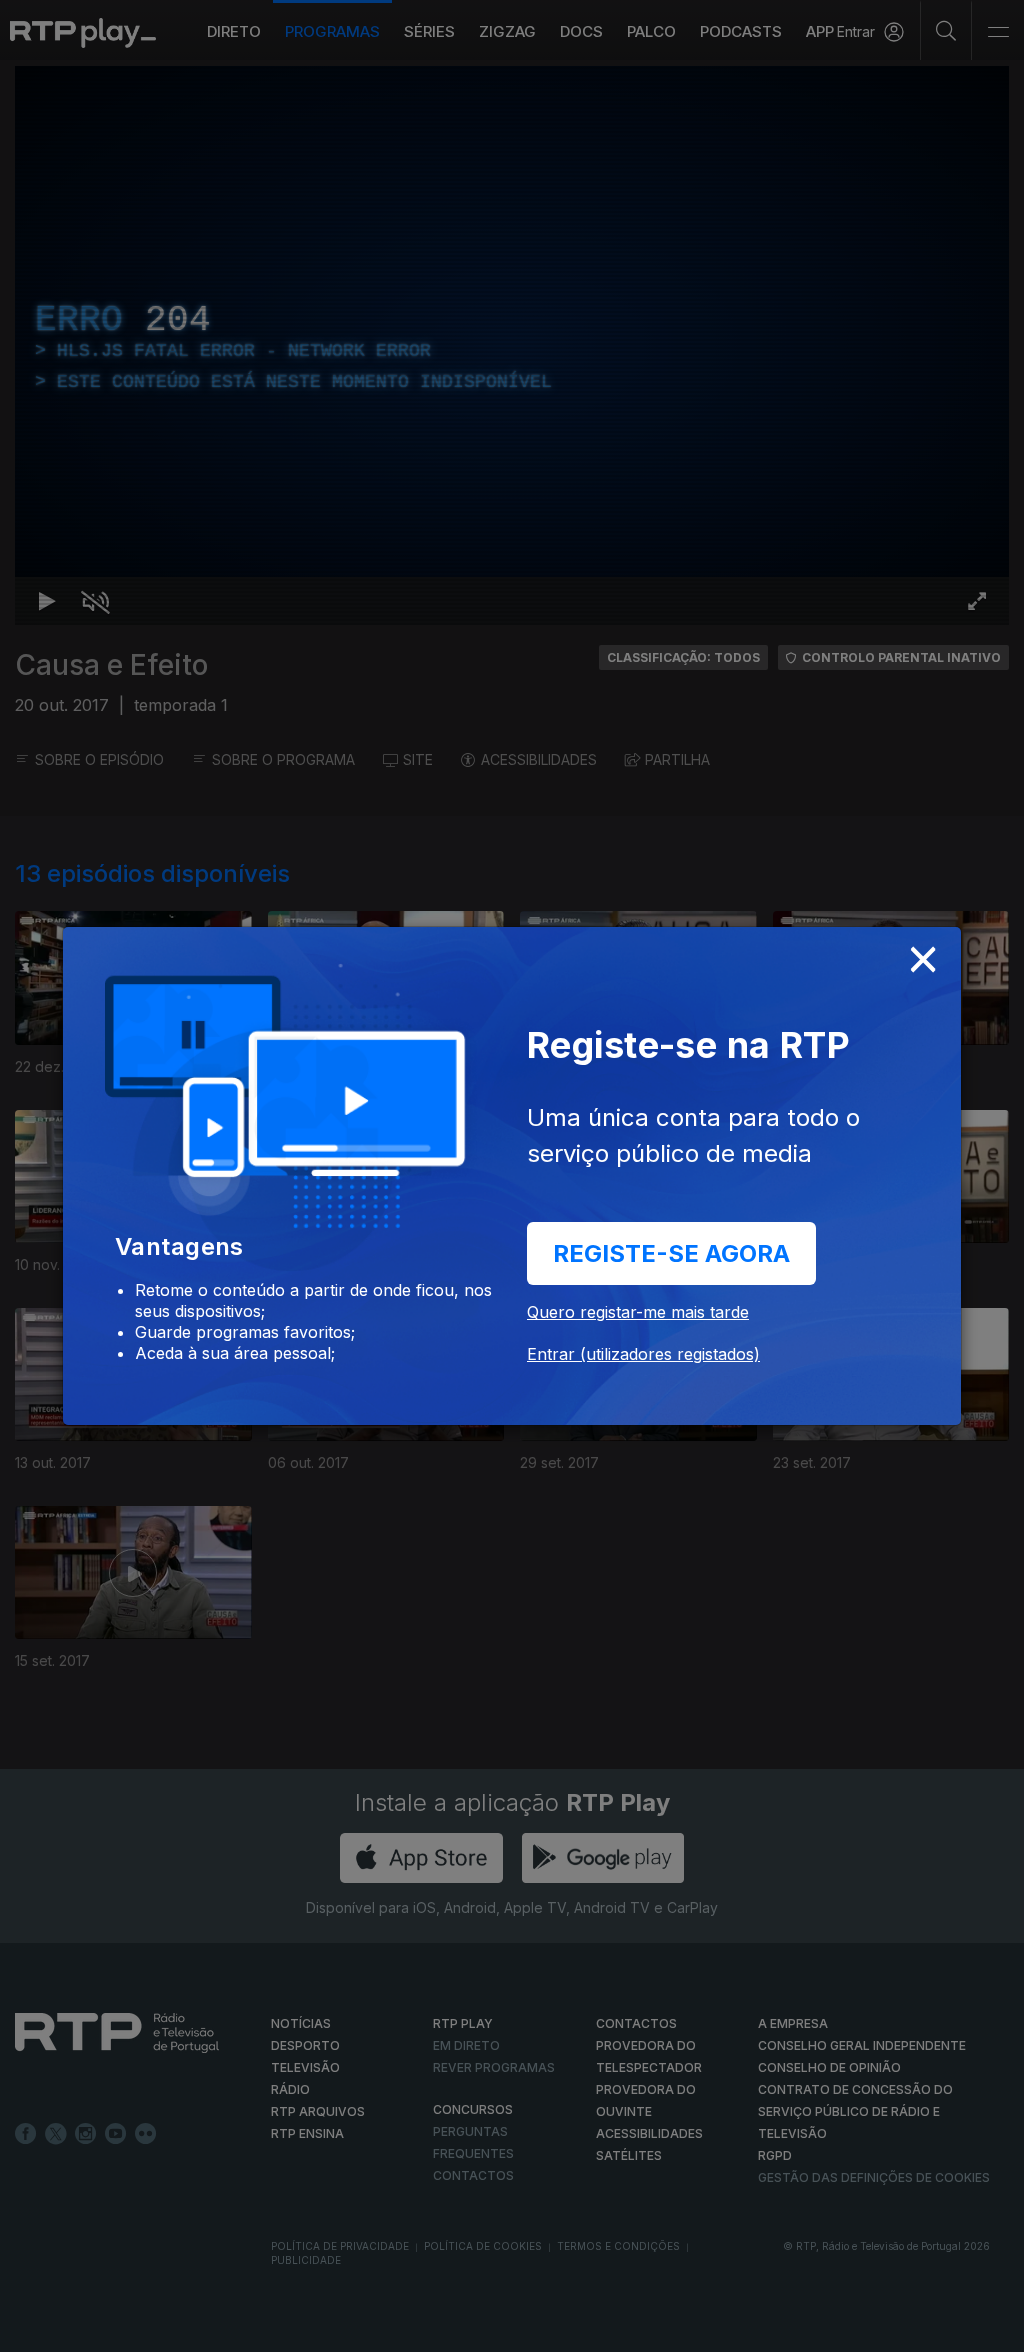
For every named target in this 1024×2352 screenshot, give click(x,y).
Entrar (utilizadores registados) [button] (643, 1354)
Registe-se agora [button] (671, 1253)
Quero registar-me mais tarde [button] (638, 1312)
